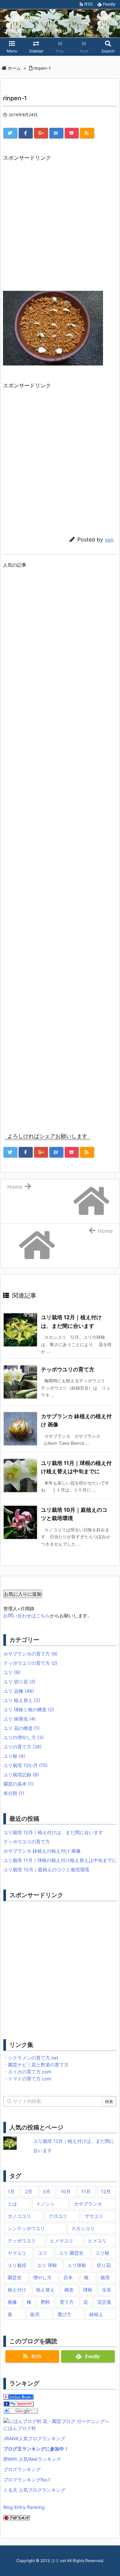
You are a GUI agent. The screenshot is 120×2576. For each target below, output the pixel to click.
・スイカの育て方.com (27, 2072)
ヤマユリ (17, 2253)
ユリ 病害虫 (19, 1719)
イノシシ (45, 2204)
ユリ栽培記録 (21, 1774)
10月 (66, 2191)
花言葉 (104, 2302)
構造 (69, 2290)
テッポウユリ (22, 2241)
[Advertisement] (60, 222)
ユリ (12, 1672)
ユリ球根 (77, 2265)
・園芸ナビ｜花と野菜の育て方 (36, 2065)
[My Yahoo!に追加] (18, 2403)
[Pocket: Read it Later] (72, 133)
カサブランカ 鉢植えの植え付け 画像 (42, 1851)
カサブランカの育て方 (30, 1654)
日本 (68, 2277)
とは (12, 2204)
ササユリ (94, 2216)
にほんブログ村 (20, 2428)
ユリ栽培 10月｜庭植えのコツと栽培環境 (46, 1869)
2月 (29, 2191)
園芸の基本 (18, 1784)
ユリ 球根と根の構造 (29, 1709)
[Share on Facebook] (26, 133)
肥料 (45, 2302)
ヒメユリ (97, 2241)
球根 (88, 2290)
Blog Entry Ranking (24, 2507)
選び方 (64, 2314)
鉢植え (96, 2314)
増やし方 (42, 2277)
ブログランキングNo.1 (27, 2480)
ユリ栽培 (17, 2265)
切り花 (104, 2265)
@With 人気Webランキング (32, 2459)
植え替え (45, 2290)
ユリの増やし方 (23, 1737)
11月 (86, 2191)
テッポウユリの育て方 (68, 1369)
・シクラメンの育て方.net (31, 2058)
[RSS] (87, 133)
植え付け (17, 2290)
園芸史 (15, 2277)
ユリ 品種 (19, 1691)
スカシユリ (83, 2228)
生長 (107, 2290)
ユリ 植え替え (22, 1700)
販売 (35, 2314)
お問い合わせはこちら (27, 1615)
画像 (12, 2302)
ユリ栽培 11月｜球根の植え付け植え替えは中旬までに (60, 1860)
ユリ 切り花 (19, 1682)
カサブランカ (88, 2204)
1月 (11, 2191)
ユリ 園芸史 (71, 2253)
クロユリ (58, 2216)
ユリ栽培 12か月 (25, 1765)
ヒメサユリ (62, 2241)
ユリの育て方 (22, 1747)
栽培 (105, 2277)
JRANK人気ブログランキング (34, 2438)
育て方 (67, 2302)
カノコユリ (19, 2216)
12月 (106, 2191)
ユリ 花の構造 (21, 1728)
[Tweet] (10, 133)
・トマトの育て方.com (27, 2079)
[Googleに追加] (21, 2410)
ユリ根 (14, 1756)
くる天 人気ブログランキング (34, 2490)
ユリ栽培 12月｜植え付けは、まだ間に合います (53, 1832)
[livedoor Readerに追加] (18, 2396)
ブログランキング (22, 2469)
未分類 (14, 1793)
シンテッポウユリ (26, 2228)
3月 (46, 2191)
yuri (109, 540)
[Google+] (41, 133)
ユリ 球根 (47, 2265)
